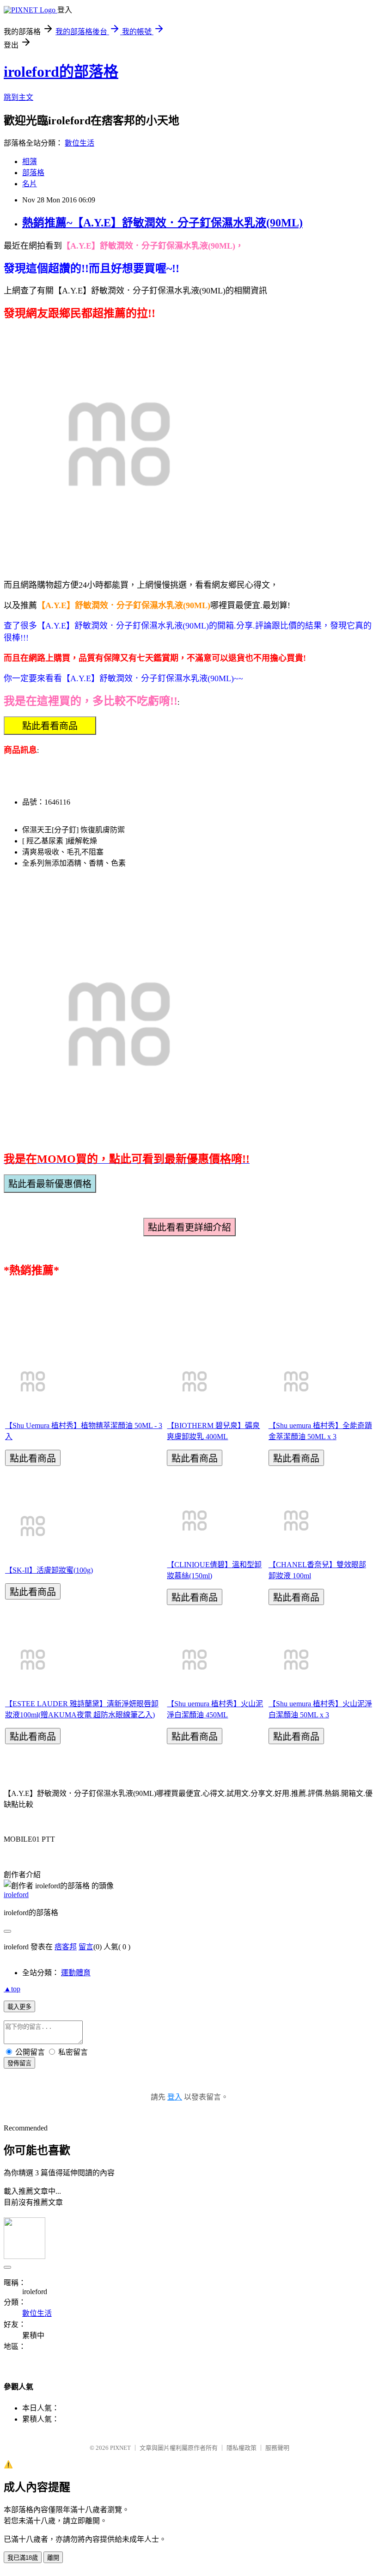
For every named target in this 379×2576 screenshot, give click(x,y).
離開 (53, 2558)
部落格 (33, 173)
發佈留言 (19, 2063)
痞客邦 (66, 1947)
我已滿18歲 (23, 2558)
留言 (86, 1947)
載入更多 (19, 2007)
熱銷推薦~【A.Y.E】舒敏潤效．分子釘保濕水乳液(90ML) (162, 223)
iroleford (16, 1895)
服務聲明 (277, 2448)
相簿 (30, 162)
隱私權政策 (241, 2448)
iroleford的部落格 (61, 72)
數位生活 (79, 143)
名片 (30, 184)
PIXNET (120, 2448)
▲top (12, 1989)
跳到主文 (18, 97)
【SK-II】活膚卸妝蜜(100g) (49, 1570)
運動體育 (76, 1973)
